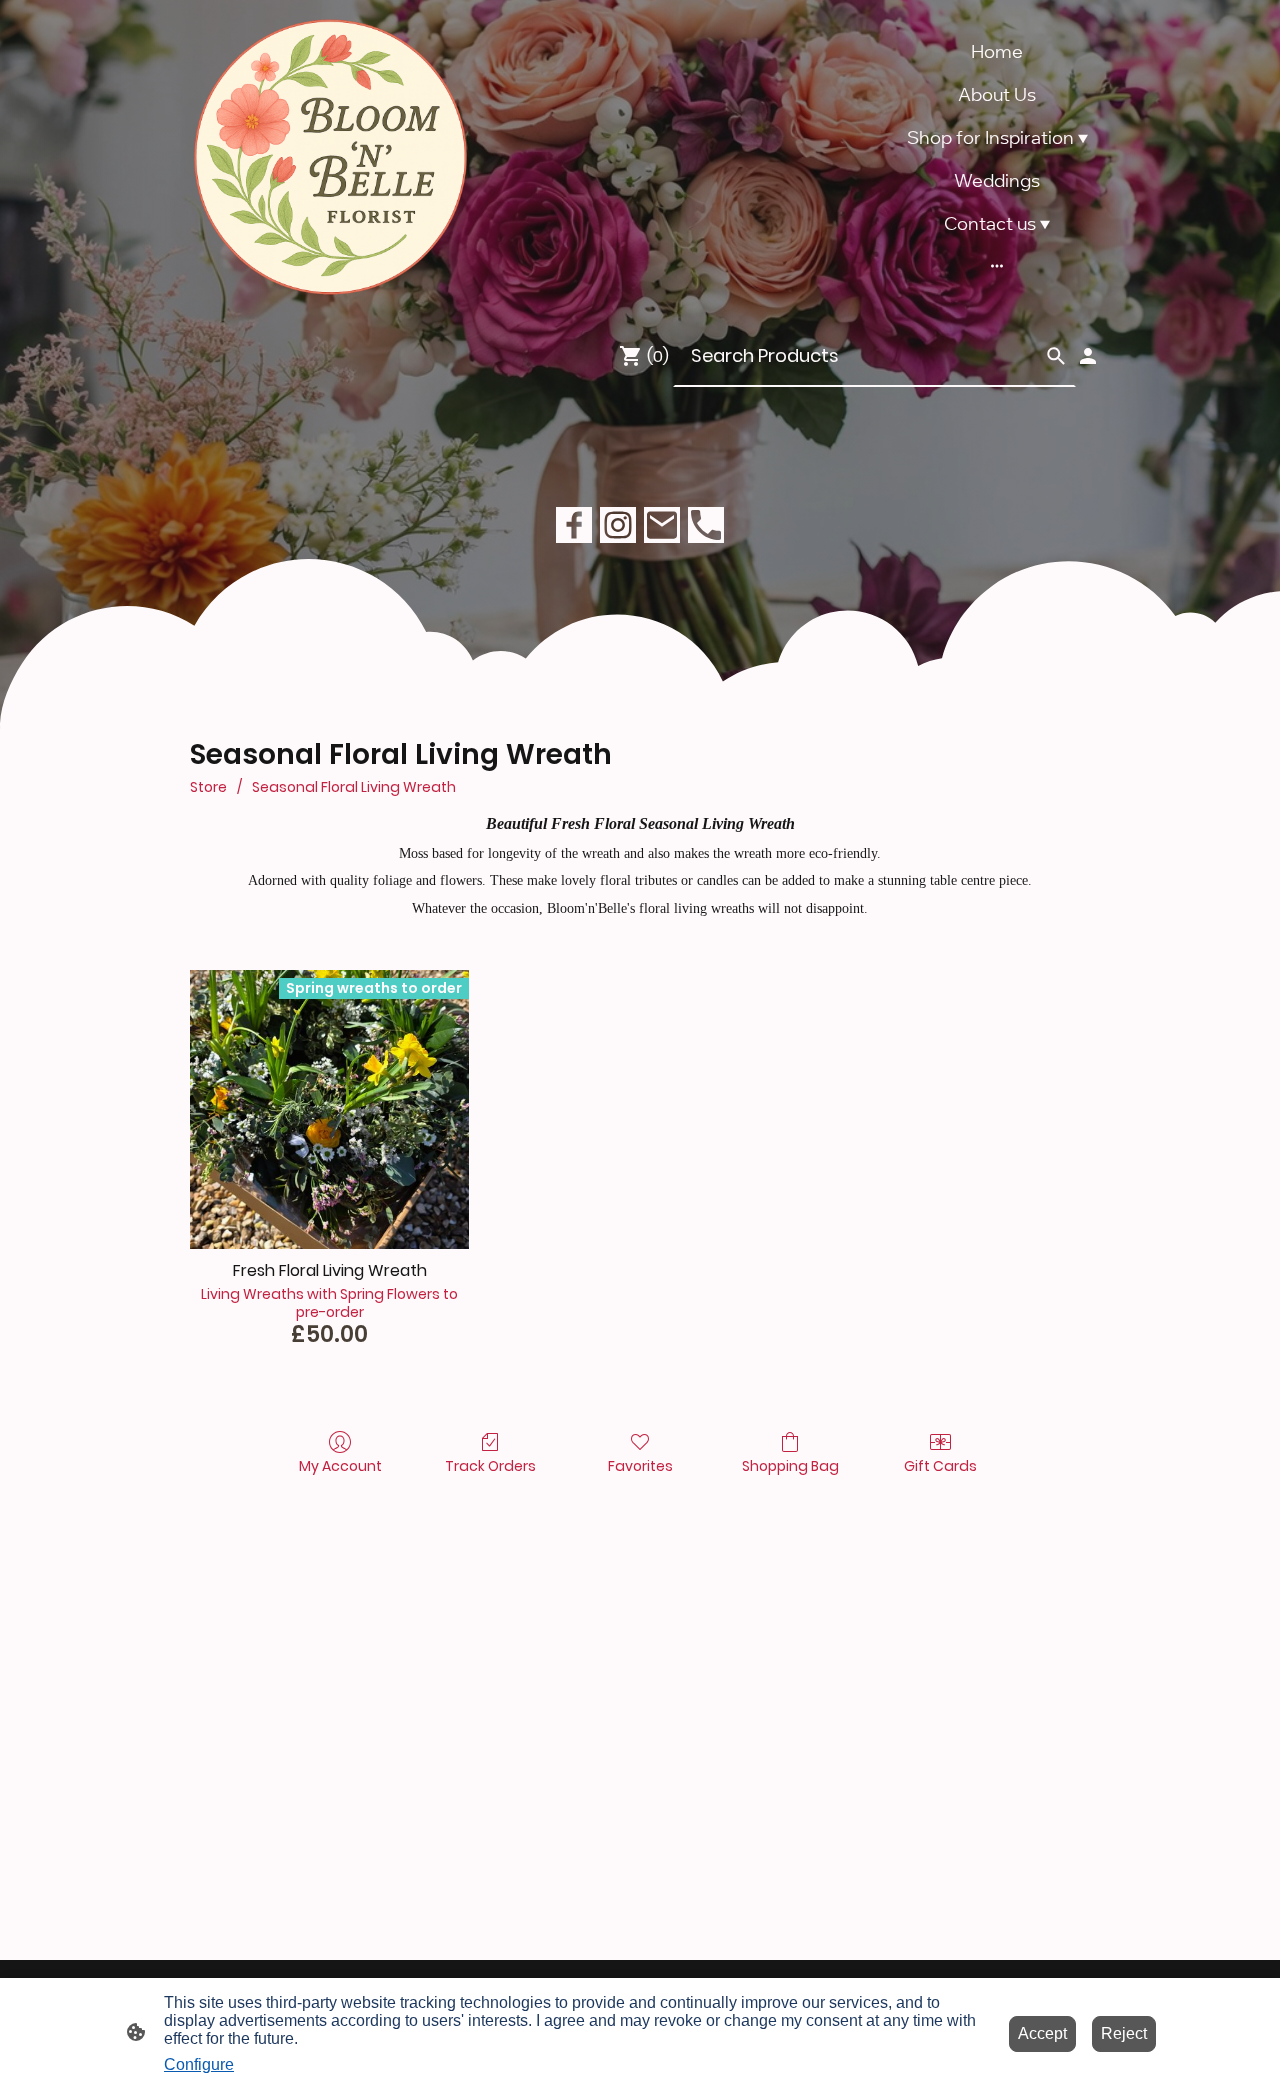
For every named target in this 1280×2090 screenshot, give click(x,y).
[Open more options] (997, 265)
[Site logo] (330, 157)
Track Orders (490, 1465)
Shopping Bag (790, 1465)
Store (208, 787)
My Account (340, 1465)
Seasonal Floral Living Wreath (354, 787)
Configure (199, 2064)
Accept (1042, 2033)
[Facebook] (574, 525)
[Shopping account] (1088, 356)
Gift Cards (940, 1465)
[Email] (662, 525)
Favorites (640, 1465)
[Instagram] (618, 525)
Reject (1124, 2033)
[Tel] (706, 525)
